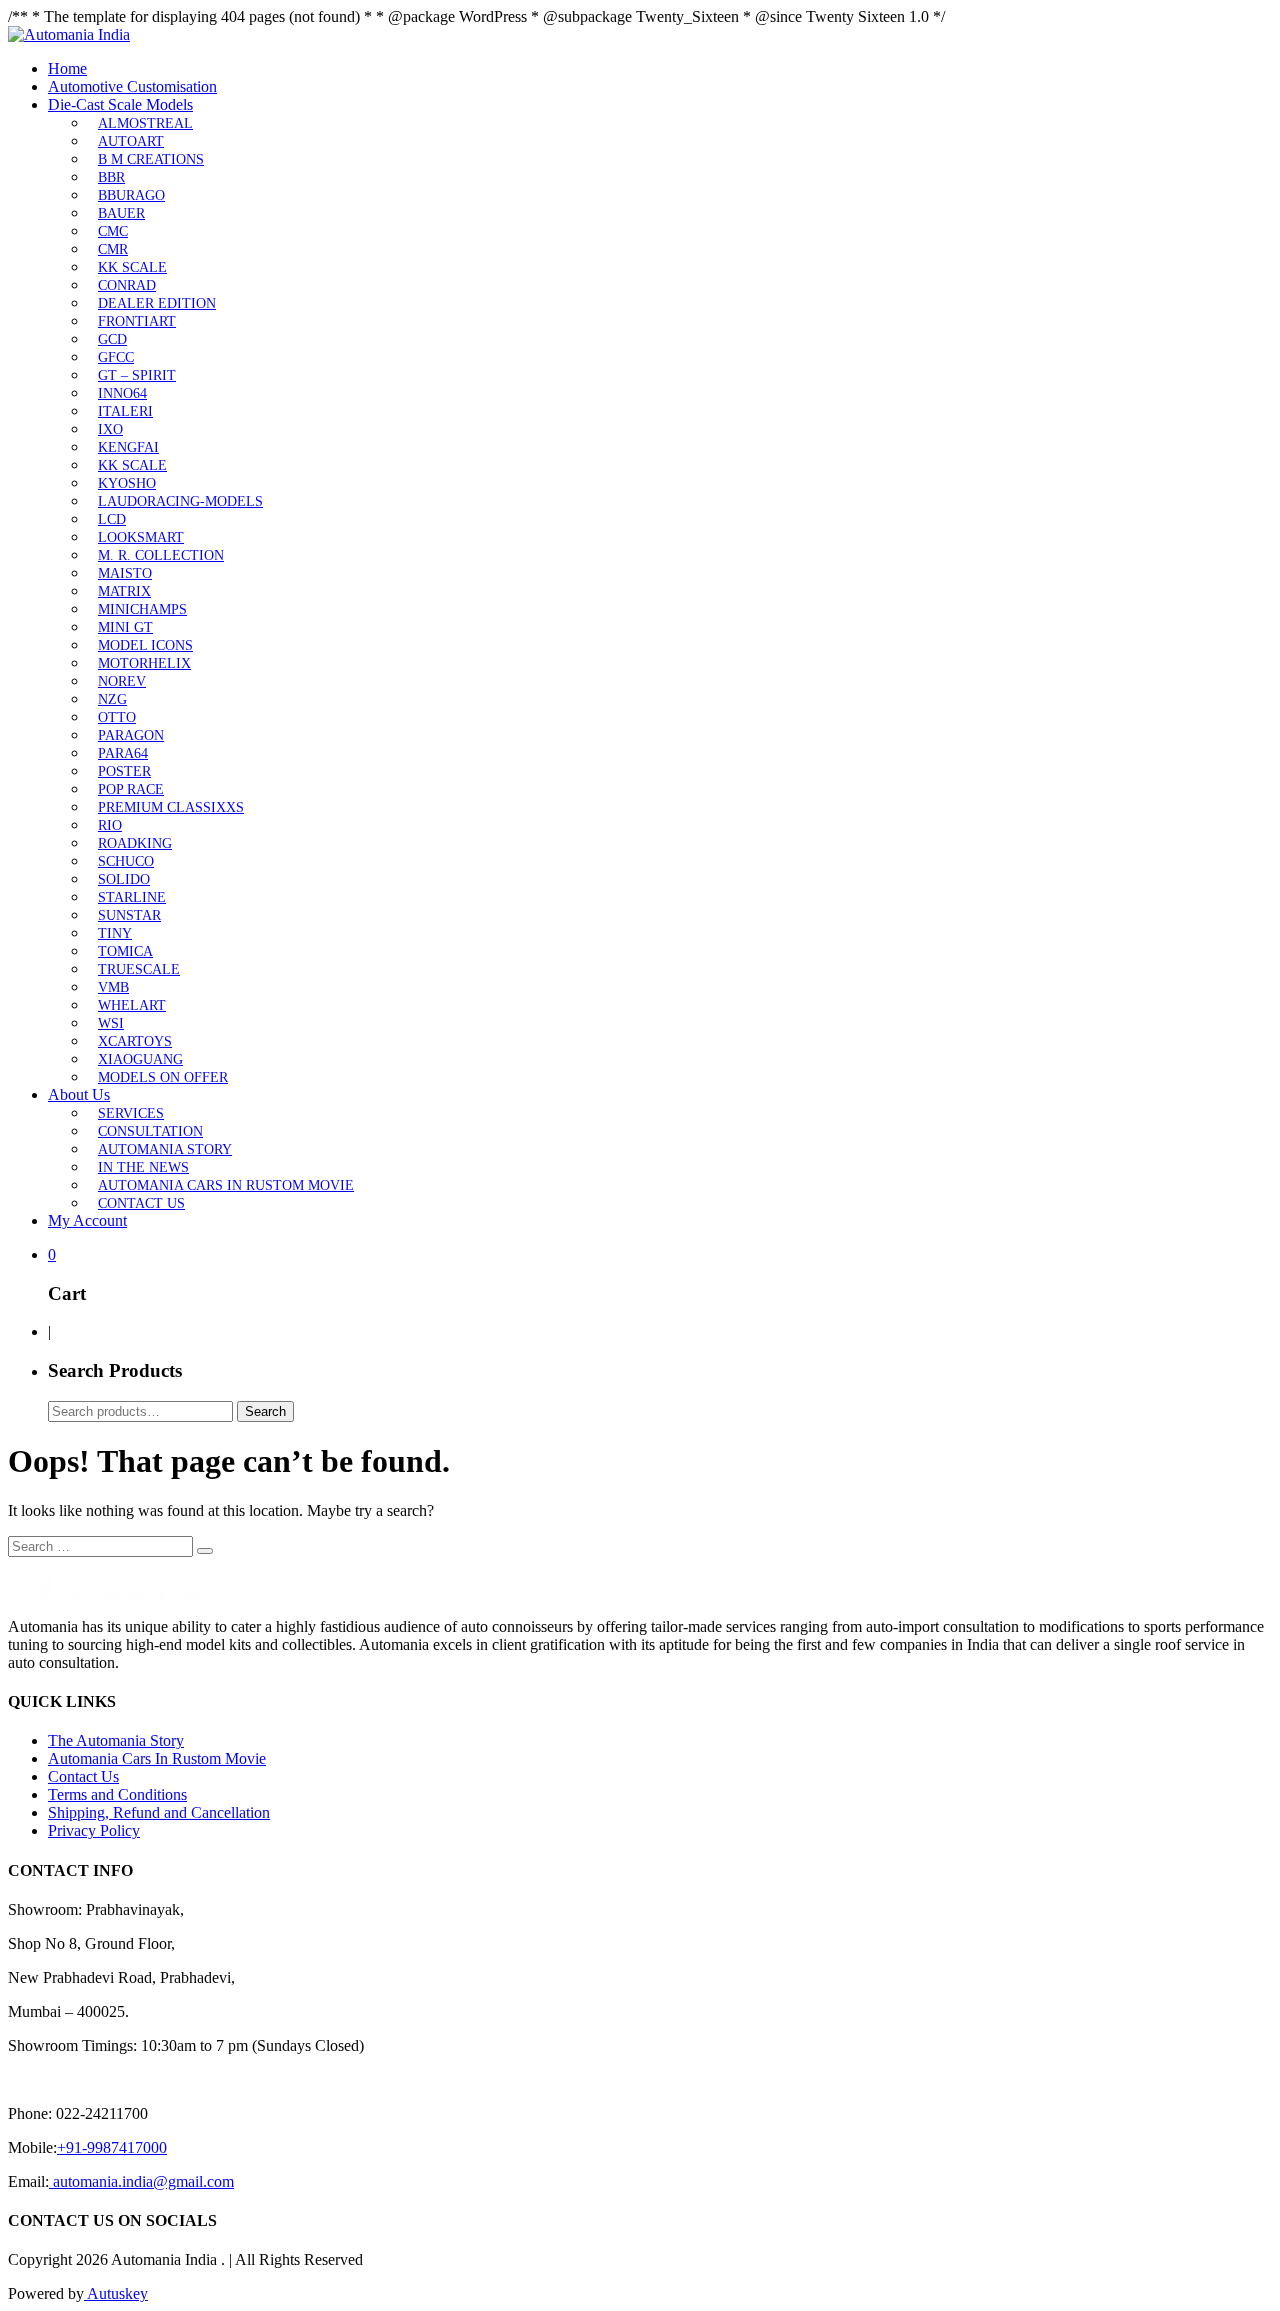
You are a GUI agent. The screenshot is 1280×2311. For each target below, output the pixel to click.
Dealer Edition (157, 303)
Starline (132, 897)
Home (67, 68)
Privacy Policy (94, 1830)
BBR (111, 177)
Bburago (131, 195)
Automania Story (165, 1149)
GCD (112, 339)
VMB (113, 987)
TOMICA (125, 951)
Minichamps (142, 609)
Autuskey (116, 2293)
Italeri (125, 411)
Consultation (150, 1131)
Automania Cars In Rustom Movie (226, 1185)
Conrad (127, 285)
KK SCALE (132, 267)
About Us (79, 1094)
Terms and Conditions (117, 1794)
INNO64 (122, 393)
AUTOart (131, 141)
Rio (110, 825)
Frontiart (137, 321)
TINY (115, 933)
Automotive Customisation (132, 86)
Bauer (121, 213)
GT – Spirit (137, 375)
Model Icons (145, 645)
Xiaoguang (140, 1059)
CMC (113, 231)
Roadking (135, 843)
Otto (117, 717)
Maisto (125, 573)
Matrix (124, 591)
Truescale (139, 969)
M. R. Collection (161, 555)
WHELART (132, 1005)
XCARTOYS (135, 1041)
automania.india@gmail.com (141, 2181)
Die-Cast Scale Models (120, 104)
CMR (113, 249)
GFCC (116, 357)
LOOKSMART (141, 537)
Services (131, 1113)
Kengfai (128, 447)
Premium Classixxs (171, 807)
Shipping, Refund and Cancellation (159, 1812)
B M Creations (151, 159)
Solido (124, 879)
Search (265, 1411)
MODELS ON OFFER (163, 1077)
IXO (110, 429)
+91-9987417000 (112, 2147)
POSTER (124, 771)
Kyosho (127, 483)
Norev (122, 681)
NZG (112, 699)
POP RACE (131, 789)
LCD (112, 519)
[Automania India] (69, 34)
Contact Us (141, 1203)
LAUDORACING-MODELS (180, 501)
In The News (143, 1167)
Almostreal (145, 123)
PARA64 (123, 753)
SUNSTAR (129, 915)
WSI (111, 1023)
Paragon (131, 735)
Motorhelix (144, 663)
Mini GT (125, 627)
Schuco (126, 861)
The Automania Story (116, 1740)
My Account (87, 1220)
